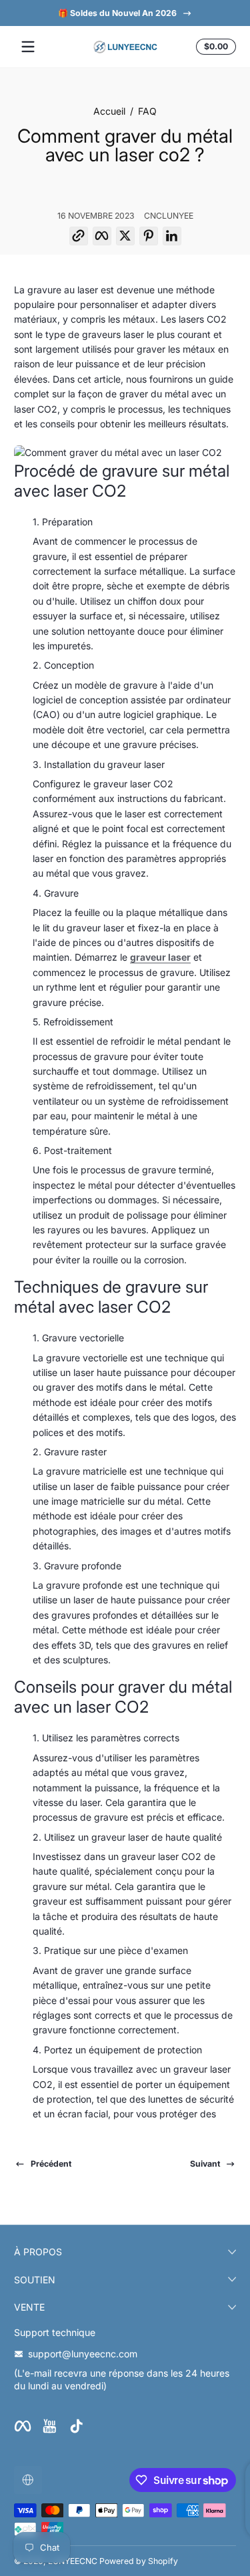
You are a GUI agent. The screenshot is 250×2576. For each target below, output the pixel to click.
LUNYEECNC (73, 2561)
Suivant (205, 2164)
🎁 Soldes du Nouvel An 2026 (117, 13)
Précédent (51, 2164)
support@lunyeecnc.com (83, 2354)
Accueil (109, 111)
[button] (214, 47)
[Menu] (28, 47)
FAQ (147, 111)
